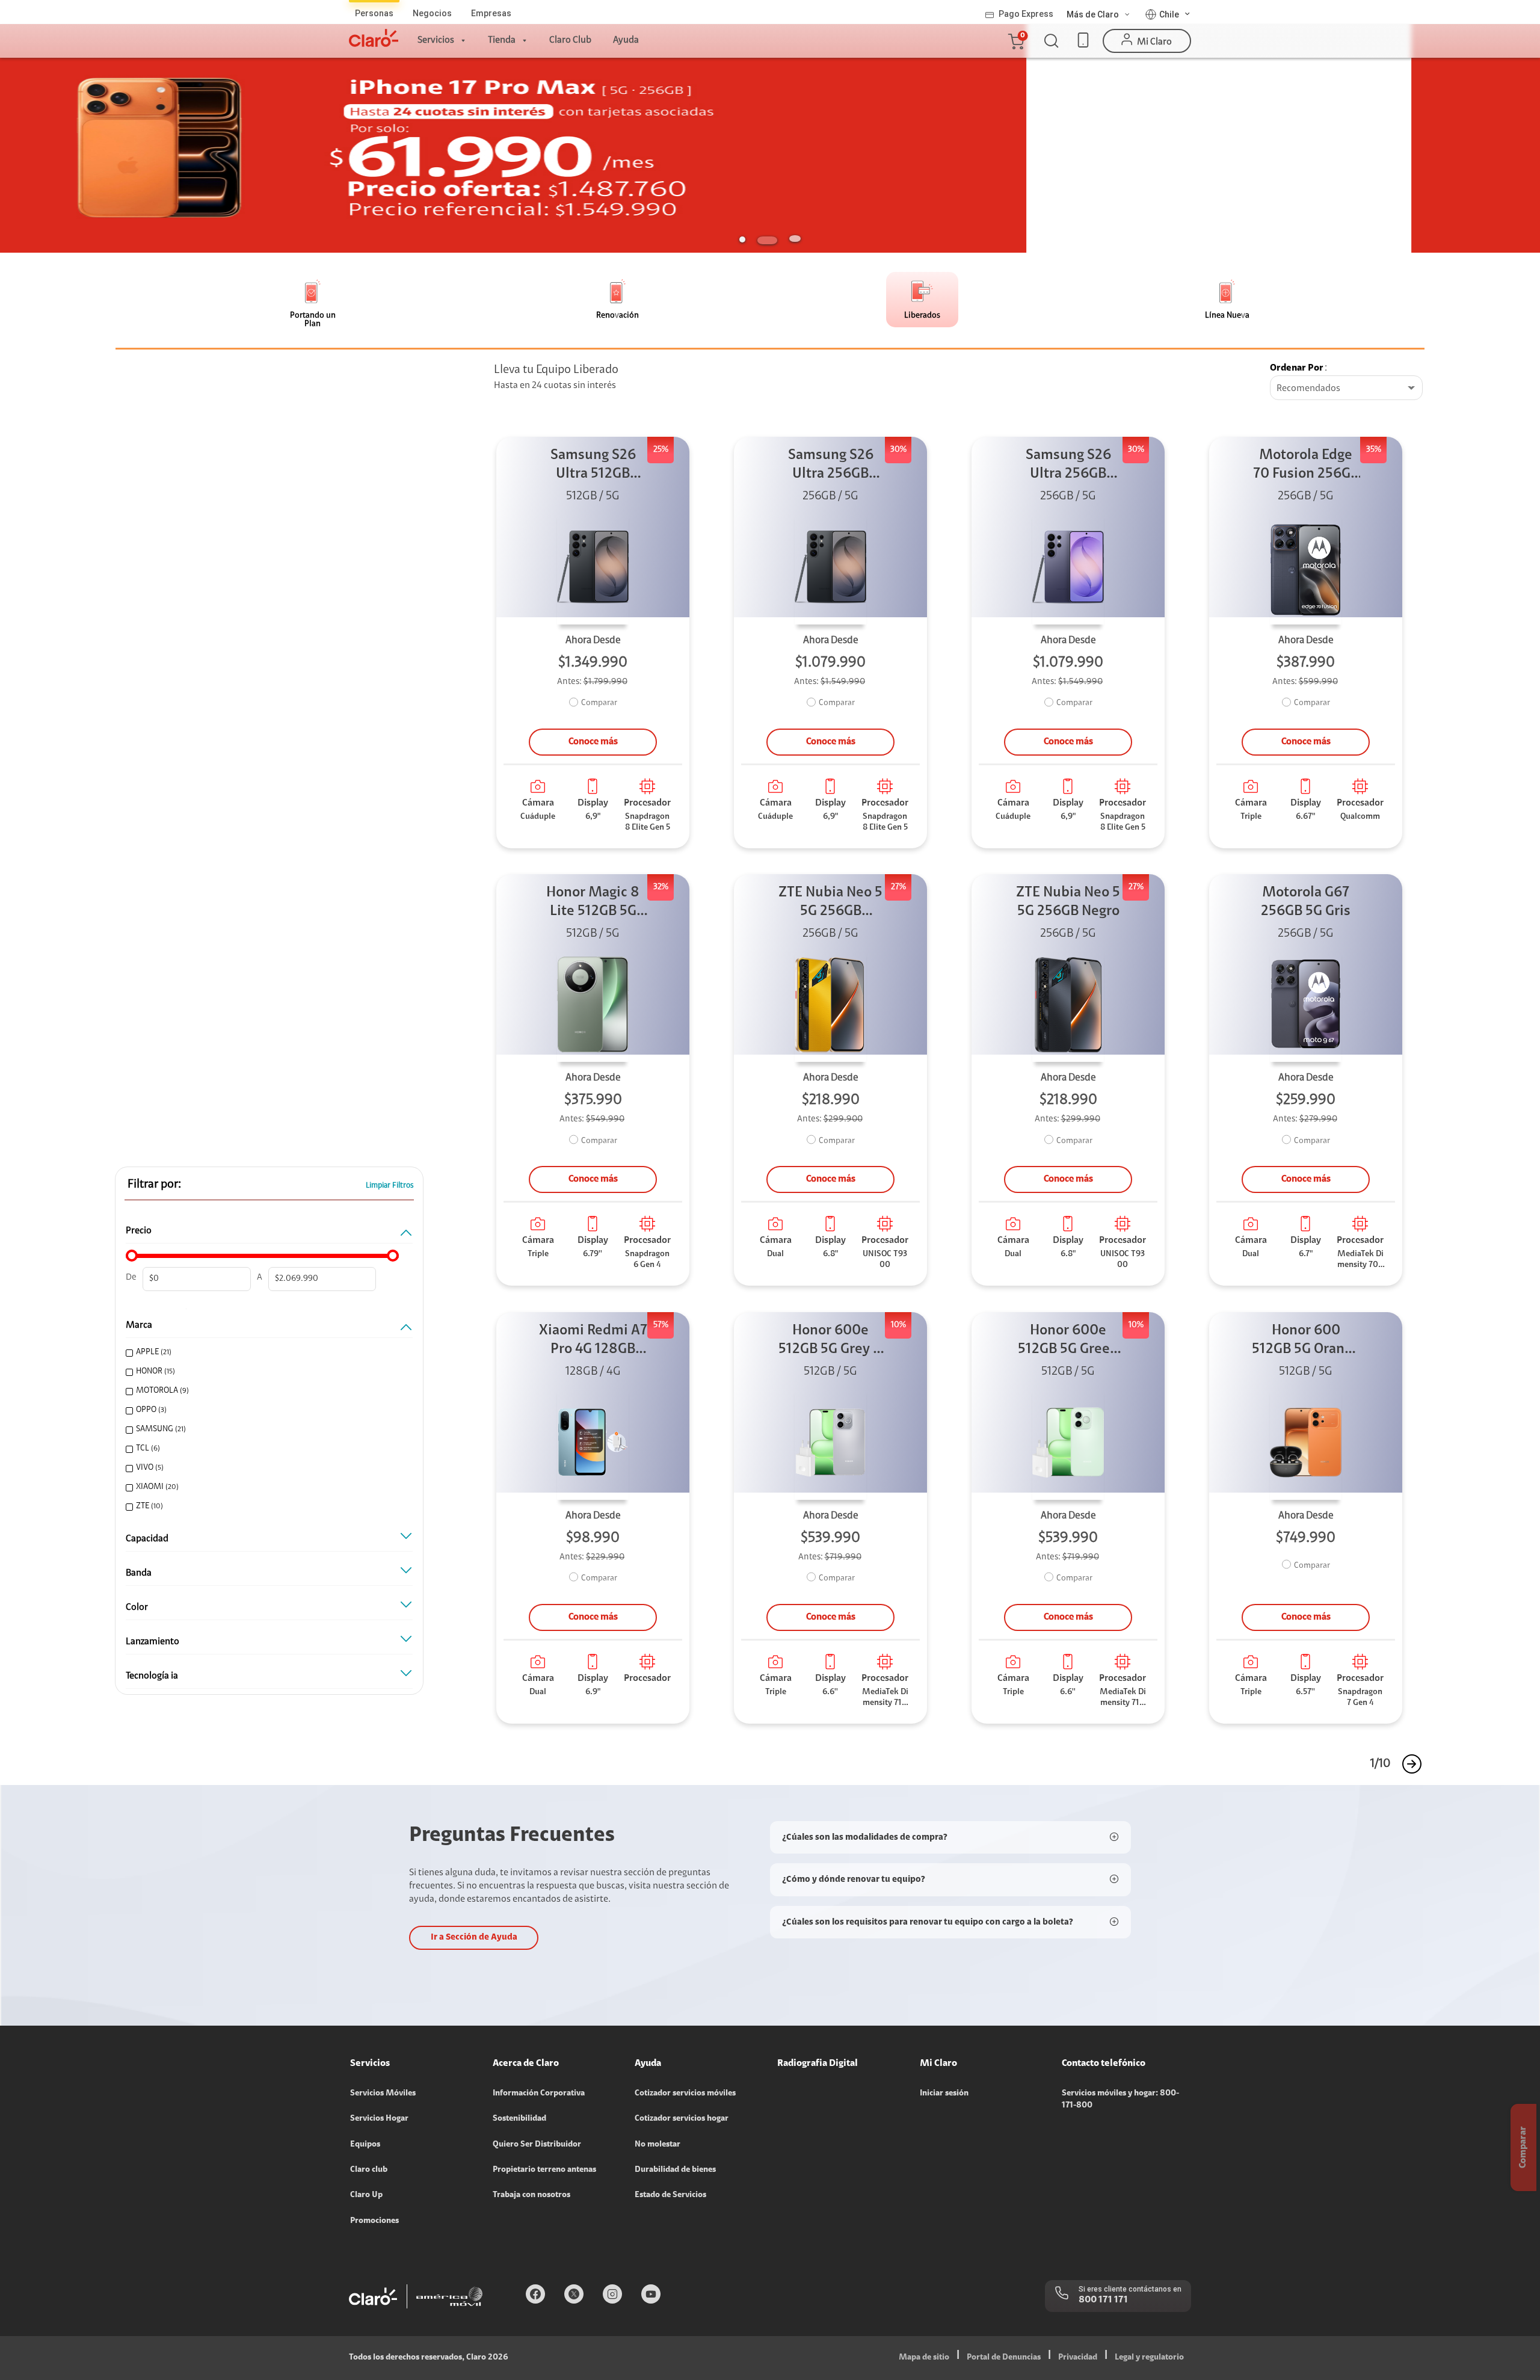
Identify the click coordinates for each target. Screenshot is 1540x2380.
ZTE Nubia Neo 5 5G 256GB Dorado (830, 903)
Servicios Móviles (383, 2094)
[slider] (132, 1256)
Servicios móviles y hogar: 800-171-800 (1120, 2100)
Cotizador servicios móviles (685, 2094)
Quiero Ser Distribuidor (537, 2145)
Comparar (599, 703)
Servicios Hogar (379, 2119)
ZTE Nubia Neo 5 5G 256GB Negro (1068, 902)
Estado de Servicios (670, 2195)
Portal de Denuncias (1004, 2358)
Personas (374, 13)
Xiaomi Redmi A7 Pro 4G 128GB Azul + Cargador (593, 1341)
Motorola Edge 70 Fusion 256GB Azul (1306, 466)
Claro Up (366, 2195)
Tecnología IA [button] (152, 1676)
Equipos (365, 2145)
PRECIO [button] (139, 1231)
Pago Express (1026, 14)
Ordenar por (1297, 368)
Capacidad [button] (147, 1539)
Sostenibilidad (519, 2119)
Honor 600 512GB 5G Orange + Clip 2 (1306, 1341)
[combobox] (1346, 389)
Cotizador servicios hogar (682, 2119)
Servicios (436, 40)
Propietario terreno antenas (544, 2170)
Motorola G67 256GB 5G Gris (1306, 902)
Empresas (491, 13)
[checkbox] (266, 1353)
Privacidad (1078, 2358)
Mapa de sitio (924, 2358)
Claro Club (570, 40)
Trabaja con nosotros (531, 2195)
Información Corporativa (539, 2094)
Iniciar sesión (944, 2094)
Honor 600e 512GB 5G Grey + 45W (830, 1341)
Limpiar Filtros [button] (390, 1185)
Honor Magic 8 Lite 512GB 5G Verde (593, 903)
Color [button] (137, 1608)
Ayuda (626, 40)
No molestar (658, 2145)
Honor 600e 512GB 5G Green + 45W (1068, 1341)
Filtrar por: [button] (154, 1185)
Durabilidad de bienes (675, 2170)
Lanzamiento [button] (152, 1642)
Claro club (369, 2170)
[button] (1015, 41)
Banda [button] (139, 1573)
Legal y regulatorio (1149, 2358)
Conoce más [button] (593, 742)
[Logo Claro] (374, 38)
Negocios (432, 13)
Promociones (374, 2221)
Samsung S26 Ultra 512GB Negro (593, 466)
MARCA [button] (139, 1325)
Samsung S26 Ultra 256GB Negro (831, 466)
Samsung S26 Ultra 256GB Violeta (1068, 466)
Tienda (502, 40)
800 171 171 (1103, 2300)
